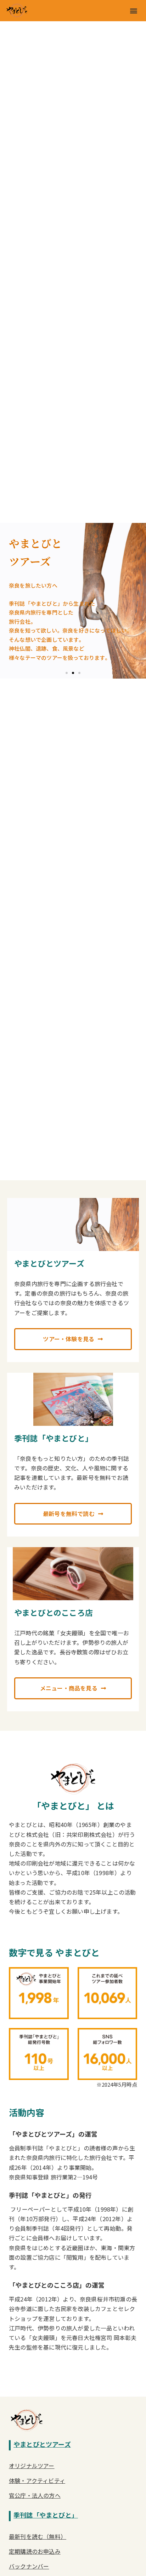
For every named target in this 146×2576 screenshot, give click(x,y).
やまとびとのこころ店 (54, 1612)
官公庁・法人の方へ (35, 2495)
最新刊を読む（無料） (38, 2536)
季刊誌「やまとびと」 (54, 1438)
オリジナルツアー (32, 2466)
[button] (133, 11)
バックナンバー (29, 2566)
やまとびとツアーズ (49, 1263)
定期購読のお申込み (35, 2551)
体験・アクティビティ (37, 2480)
